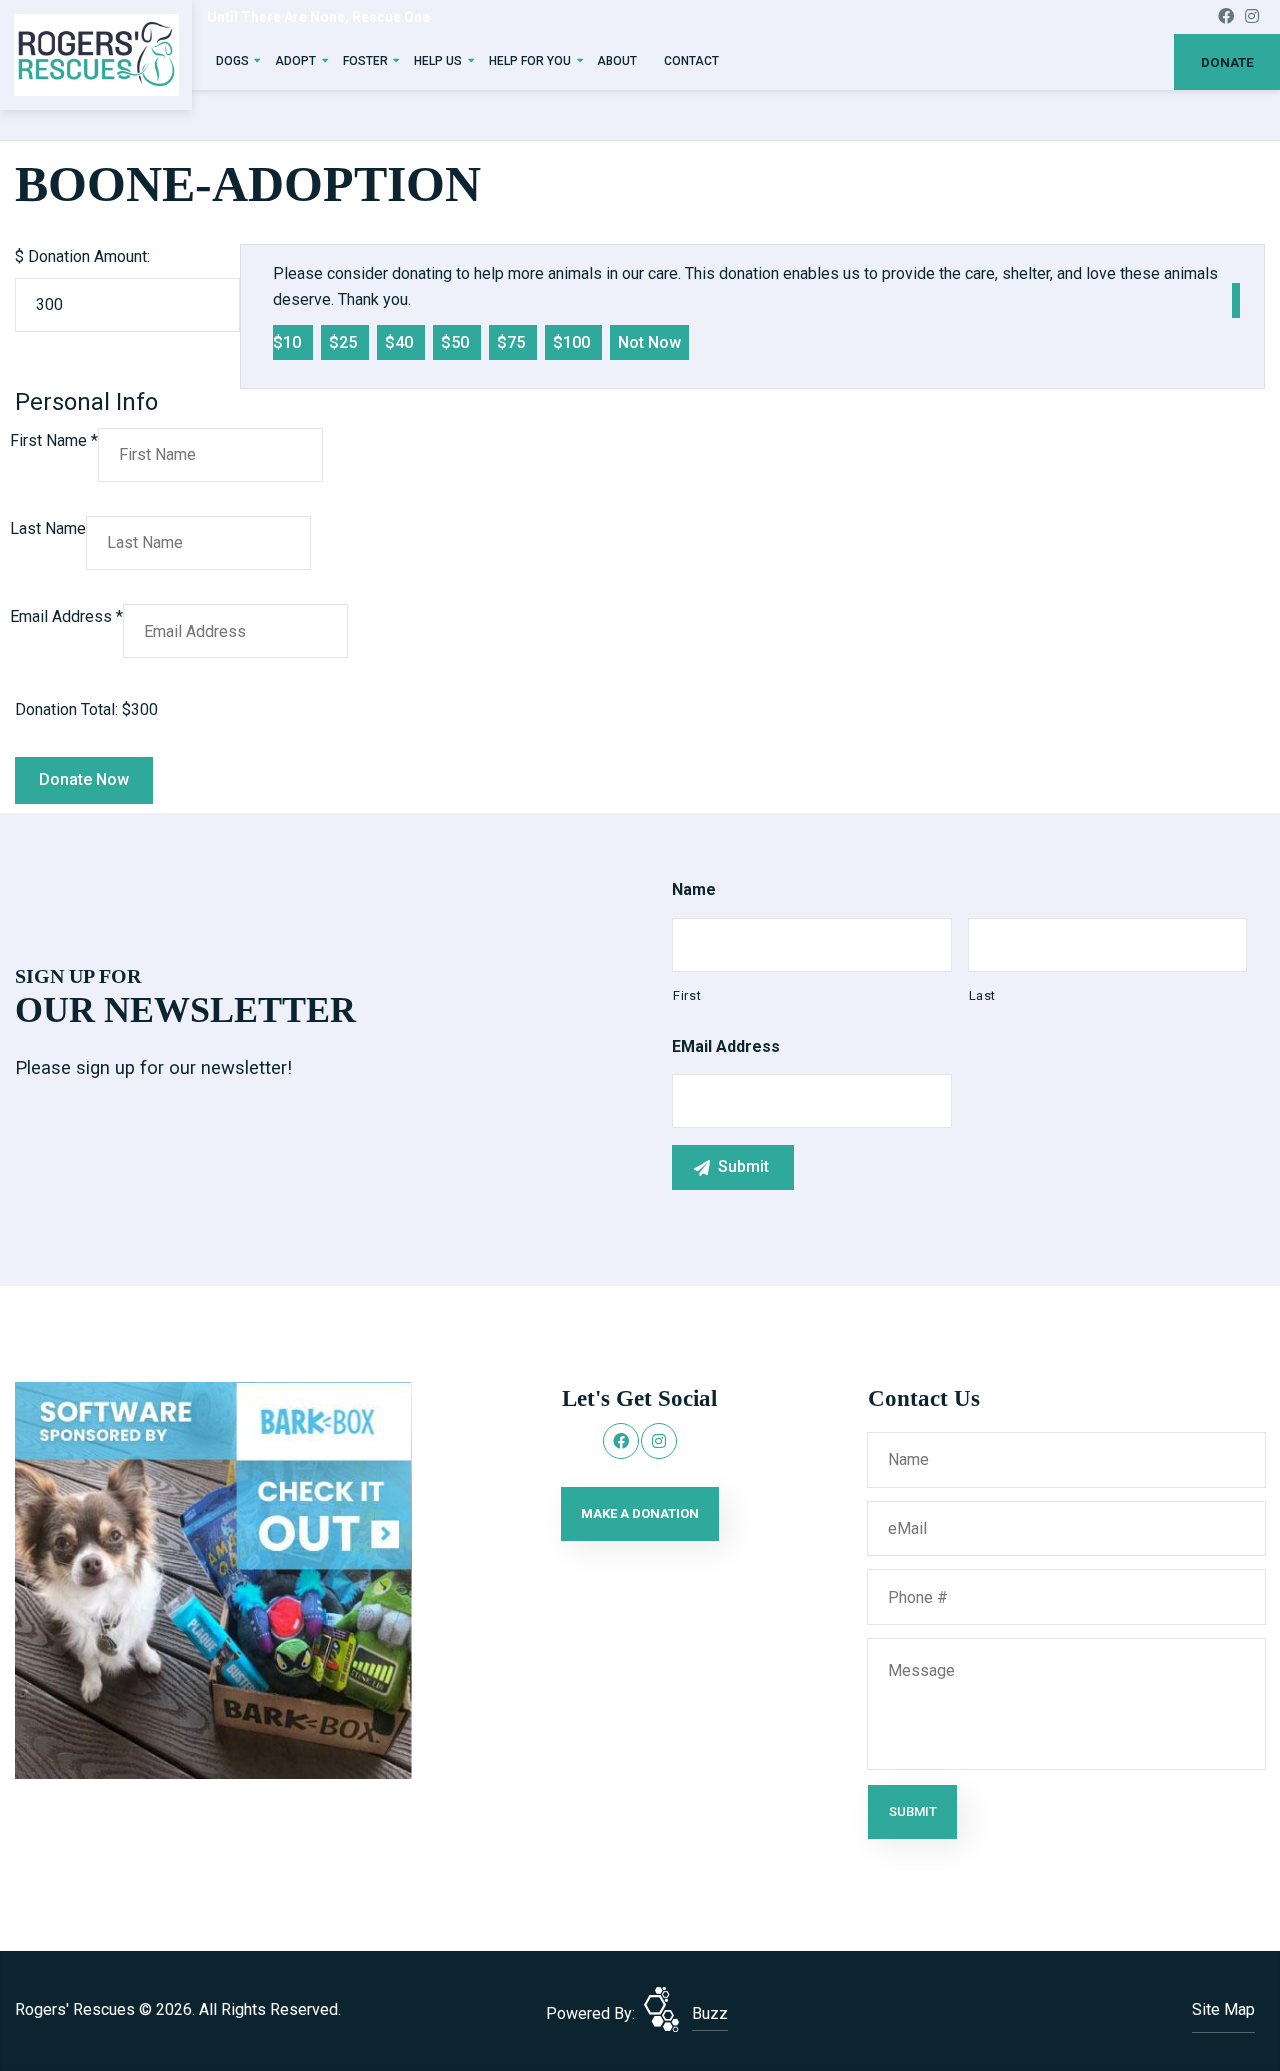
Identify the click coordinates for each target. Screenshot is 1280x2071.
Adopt (295, 61)
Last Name (48, 528)
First (687, 995)
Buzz (710, 2013)
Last (983, 995)
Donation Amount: (89, 256)
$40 (401, 342)
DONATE (1227, 62)
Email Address (66, 616)
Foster (365, 61)
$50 (457, 342)
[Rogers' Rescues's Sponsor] (213, 1579)
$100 (573, 342)
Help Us (438, 61)
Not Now (649, 342)
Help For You (530, 61)
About (617, 61)
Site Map (1223, 2009)
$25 (345, 342)
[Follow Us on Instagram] (1252, 17)
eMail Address (726, 1046)
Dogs (232, 61)
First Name (54, 440)
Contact (691, 61)
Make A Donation (640, 1513)
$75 (513, 342)
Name (694, 889)
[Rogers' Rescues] (96, 55)
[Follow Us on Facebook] (1226, 17)
